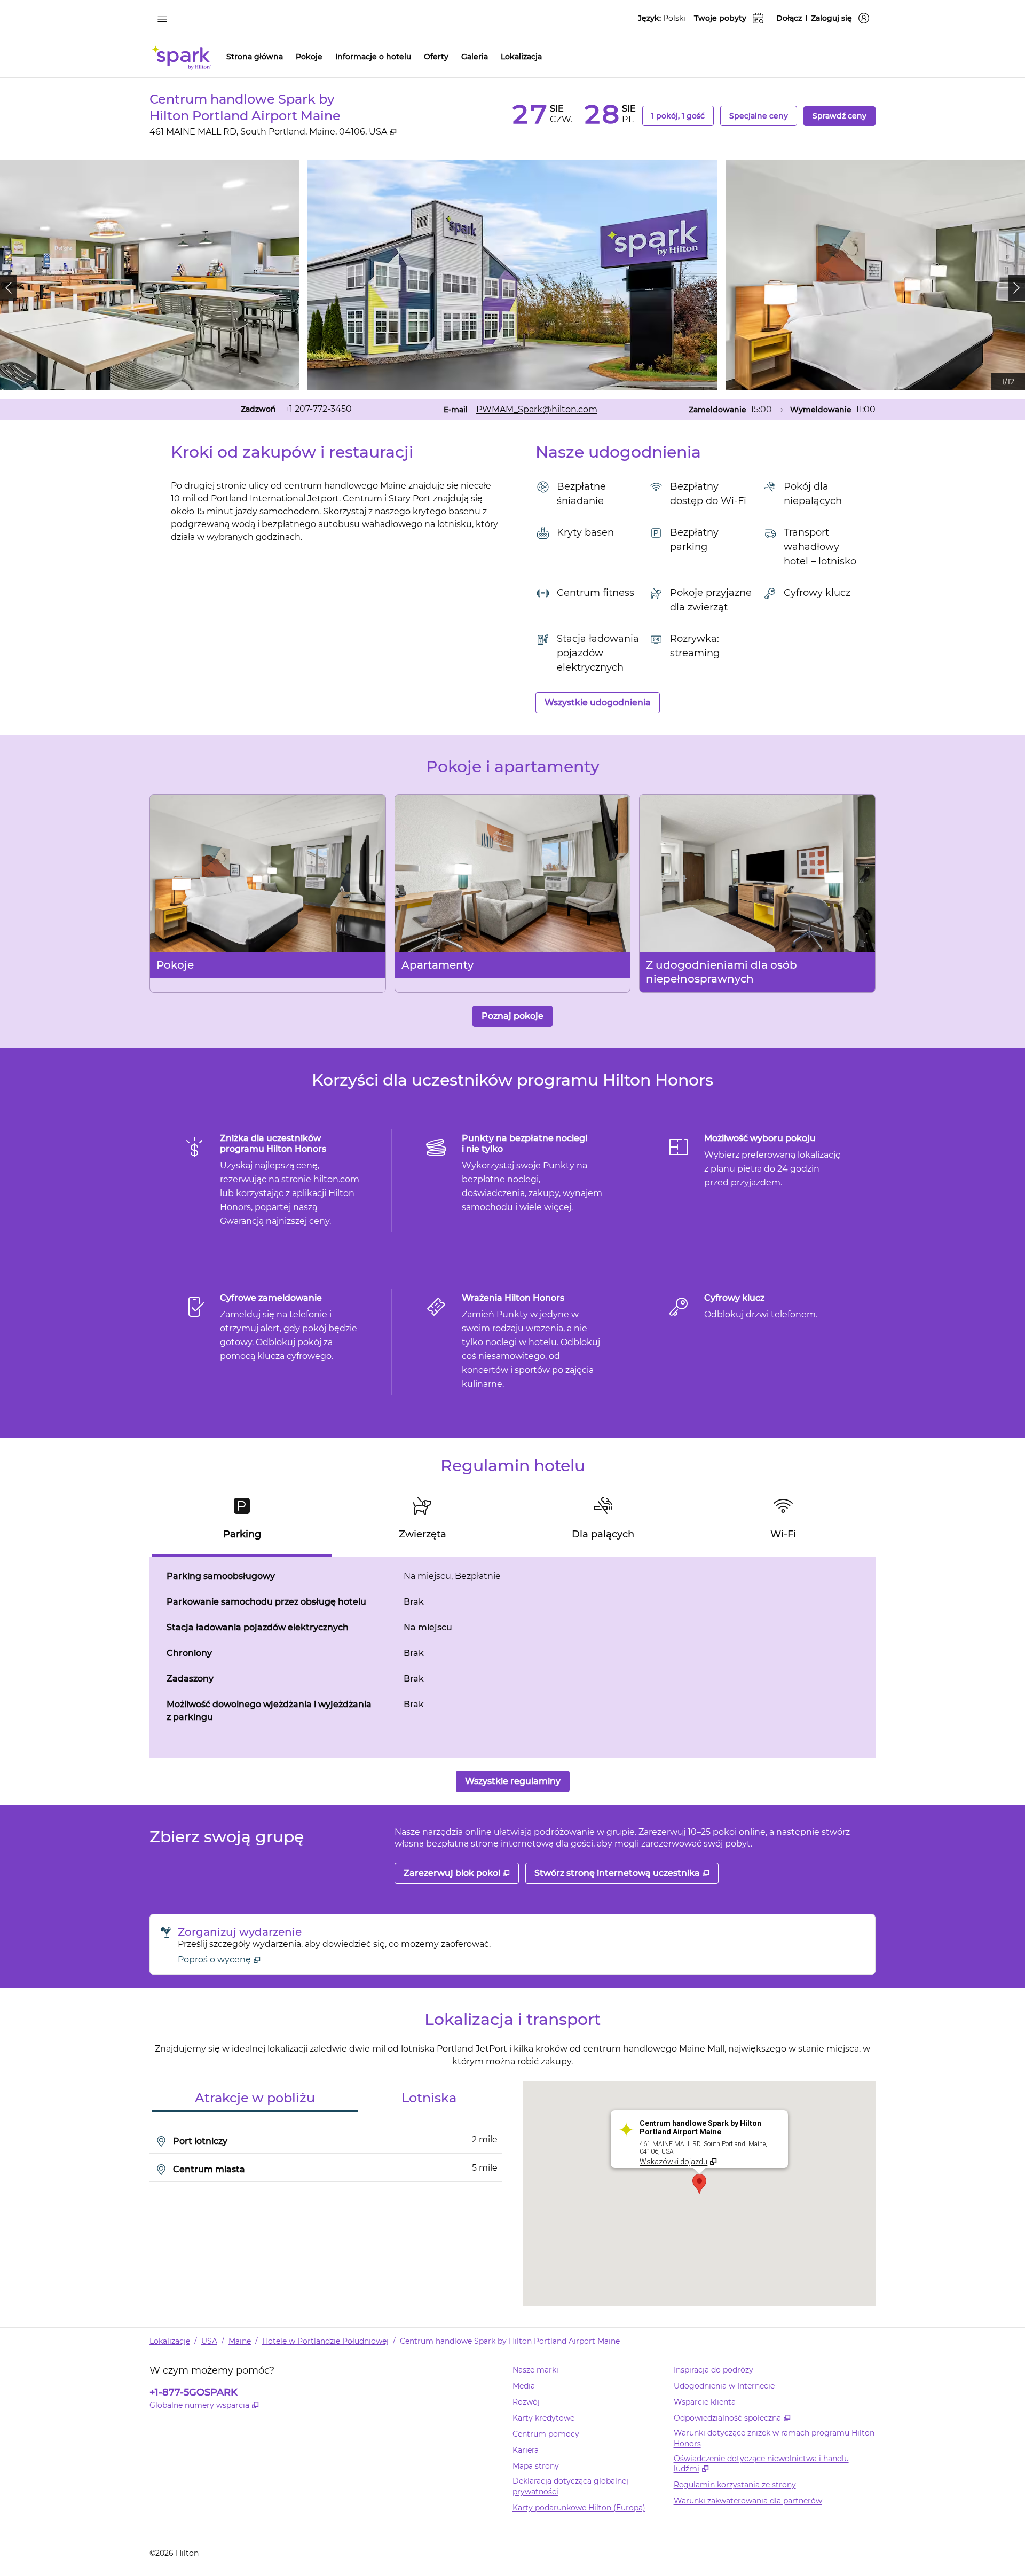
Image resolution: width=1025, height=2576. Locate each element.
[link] (318, 409)
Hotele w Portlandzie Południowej (325, 2341)
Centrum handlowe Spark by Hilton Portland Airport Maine (510, 2341)
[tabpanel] (512, 1658)
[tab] (242, 1523)
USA (209, 2341)
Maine (240, 2341)
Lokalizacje (170, 2341)
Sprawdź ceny (844, 116)
